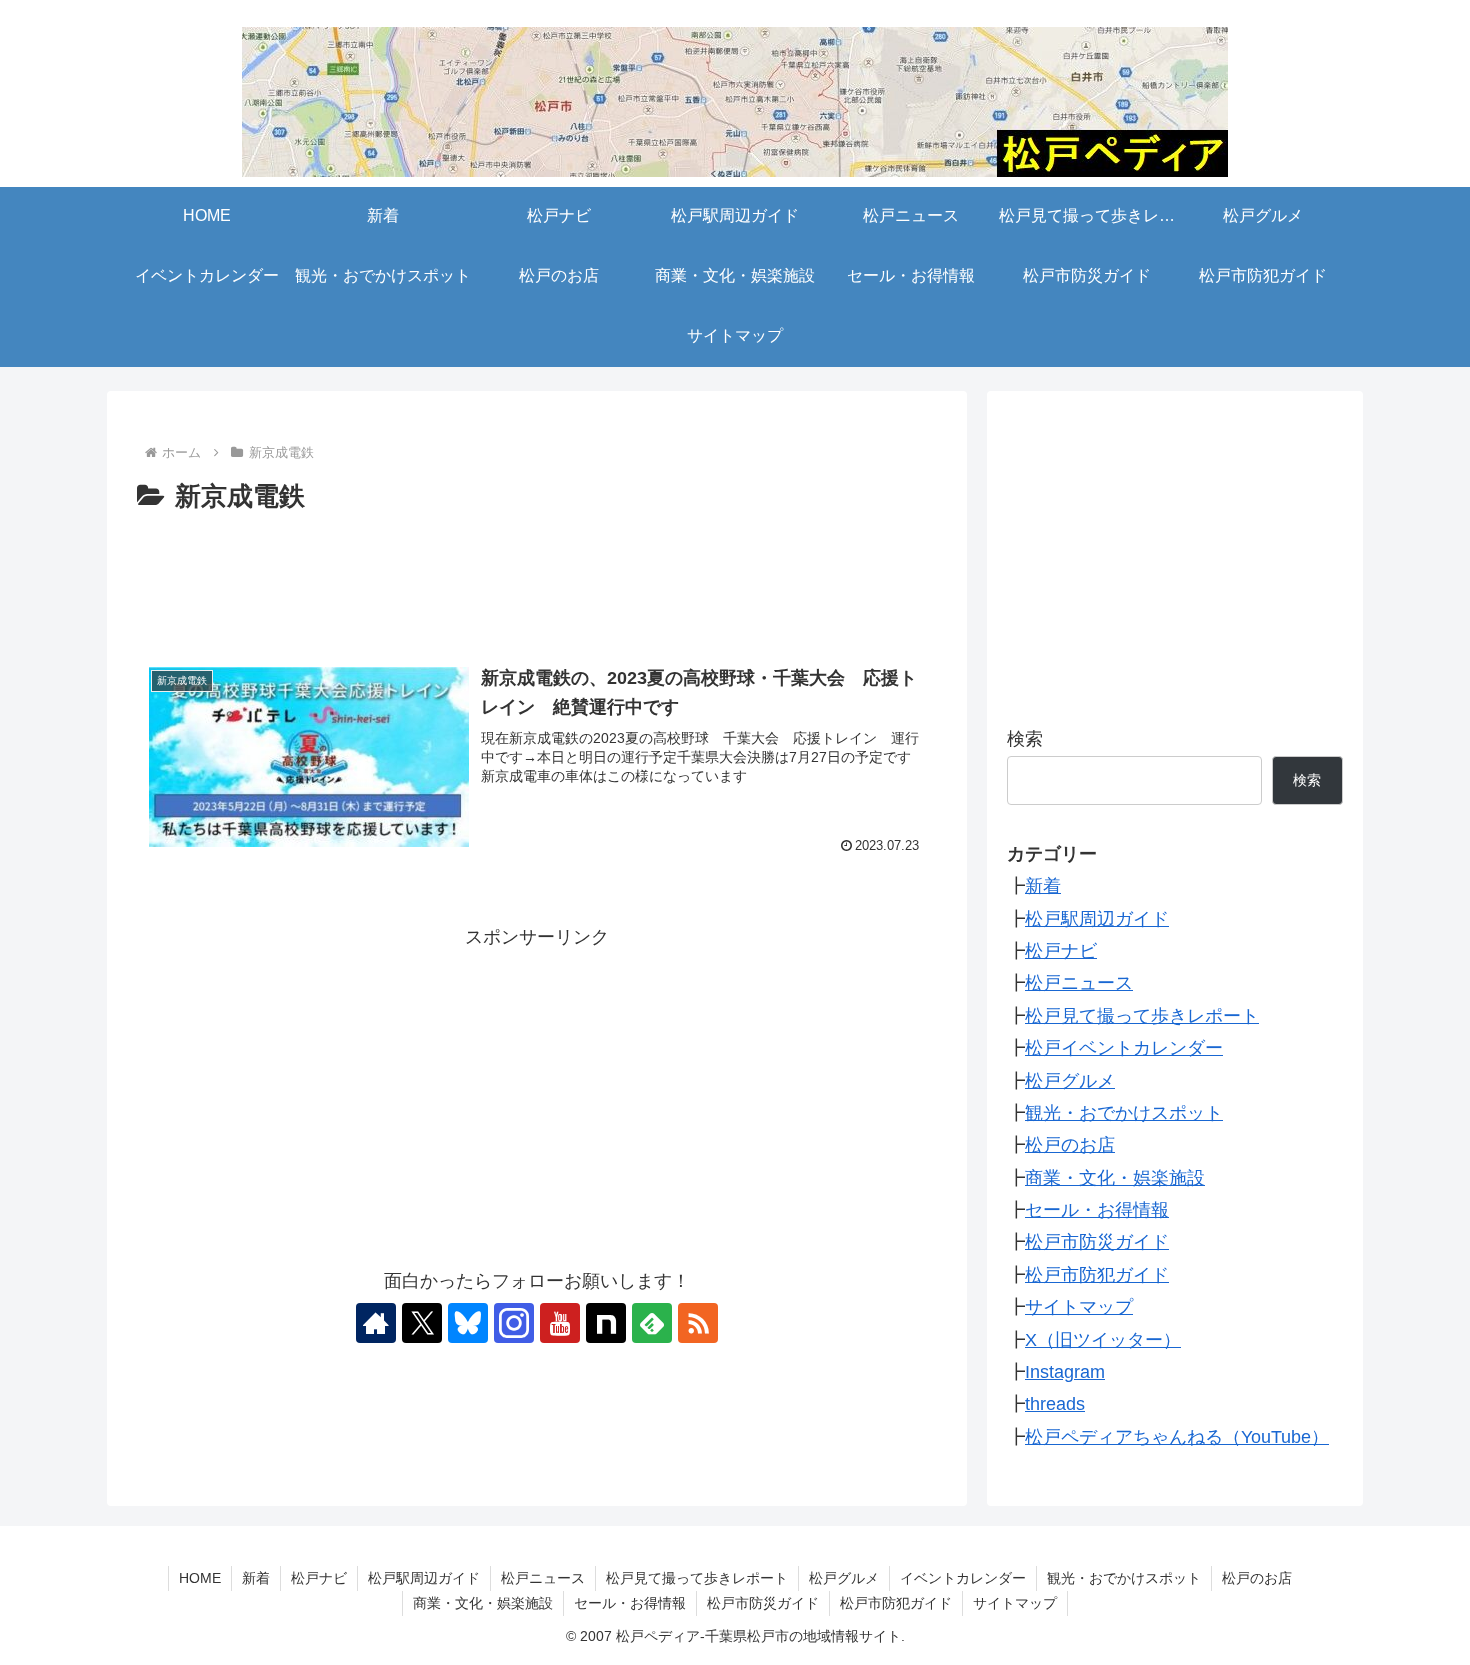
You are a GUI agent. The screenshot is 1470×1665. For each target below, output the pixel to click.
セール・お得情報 (1097, 1210)
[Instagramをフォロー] (514, 1323)
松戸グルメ (1070, 1081)
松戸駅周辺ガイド (1097, 919)
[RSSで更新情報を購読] (698, 1323)
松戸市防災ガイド (1097, 1242)
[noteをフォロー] (606, 1323)
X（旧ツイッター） (1103, 1340)
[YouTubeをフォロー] (560, 1323)
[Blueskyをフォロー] (468, 1323)
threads (1055, 1404)
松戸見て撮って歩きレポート (1142, 1016)
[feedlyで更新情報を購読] (652, 1323)
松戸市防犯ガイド (1097, 1275)
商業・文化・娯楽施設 (1115, 1178)
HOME (200, 1578)
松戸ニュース (1079, 983)
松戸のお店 (1070, 1145)
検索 (1025, 739)
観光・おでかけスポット (1124, 1113)
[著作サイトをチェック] (376, 1323)
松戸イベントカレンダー (1124, 1048)
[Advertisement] (537, 575)
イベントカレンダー (963, 1578)
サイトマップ (1079, 1307)
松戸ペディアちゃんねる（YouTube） (1177, 1437)
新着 (1043, 886)
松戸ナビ (1061, 951)
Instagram (1065, 1372)
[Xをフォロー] (422, 1323)
